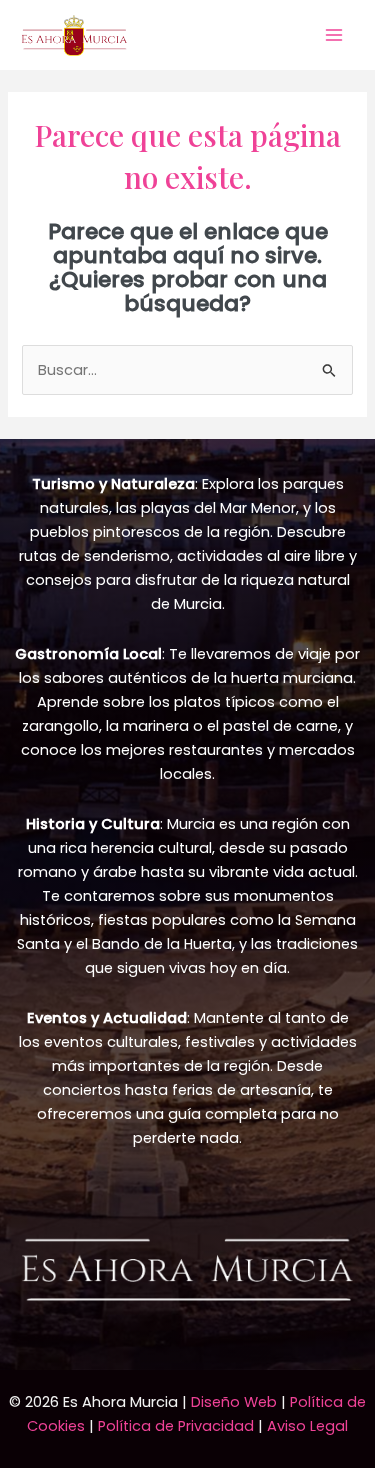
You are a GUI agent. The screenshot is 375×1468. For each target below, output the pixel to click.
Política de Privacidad (176, 1426)
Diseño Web (234, 1402)
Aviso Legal (307, 1426)
